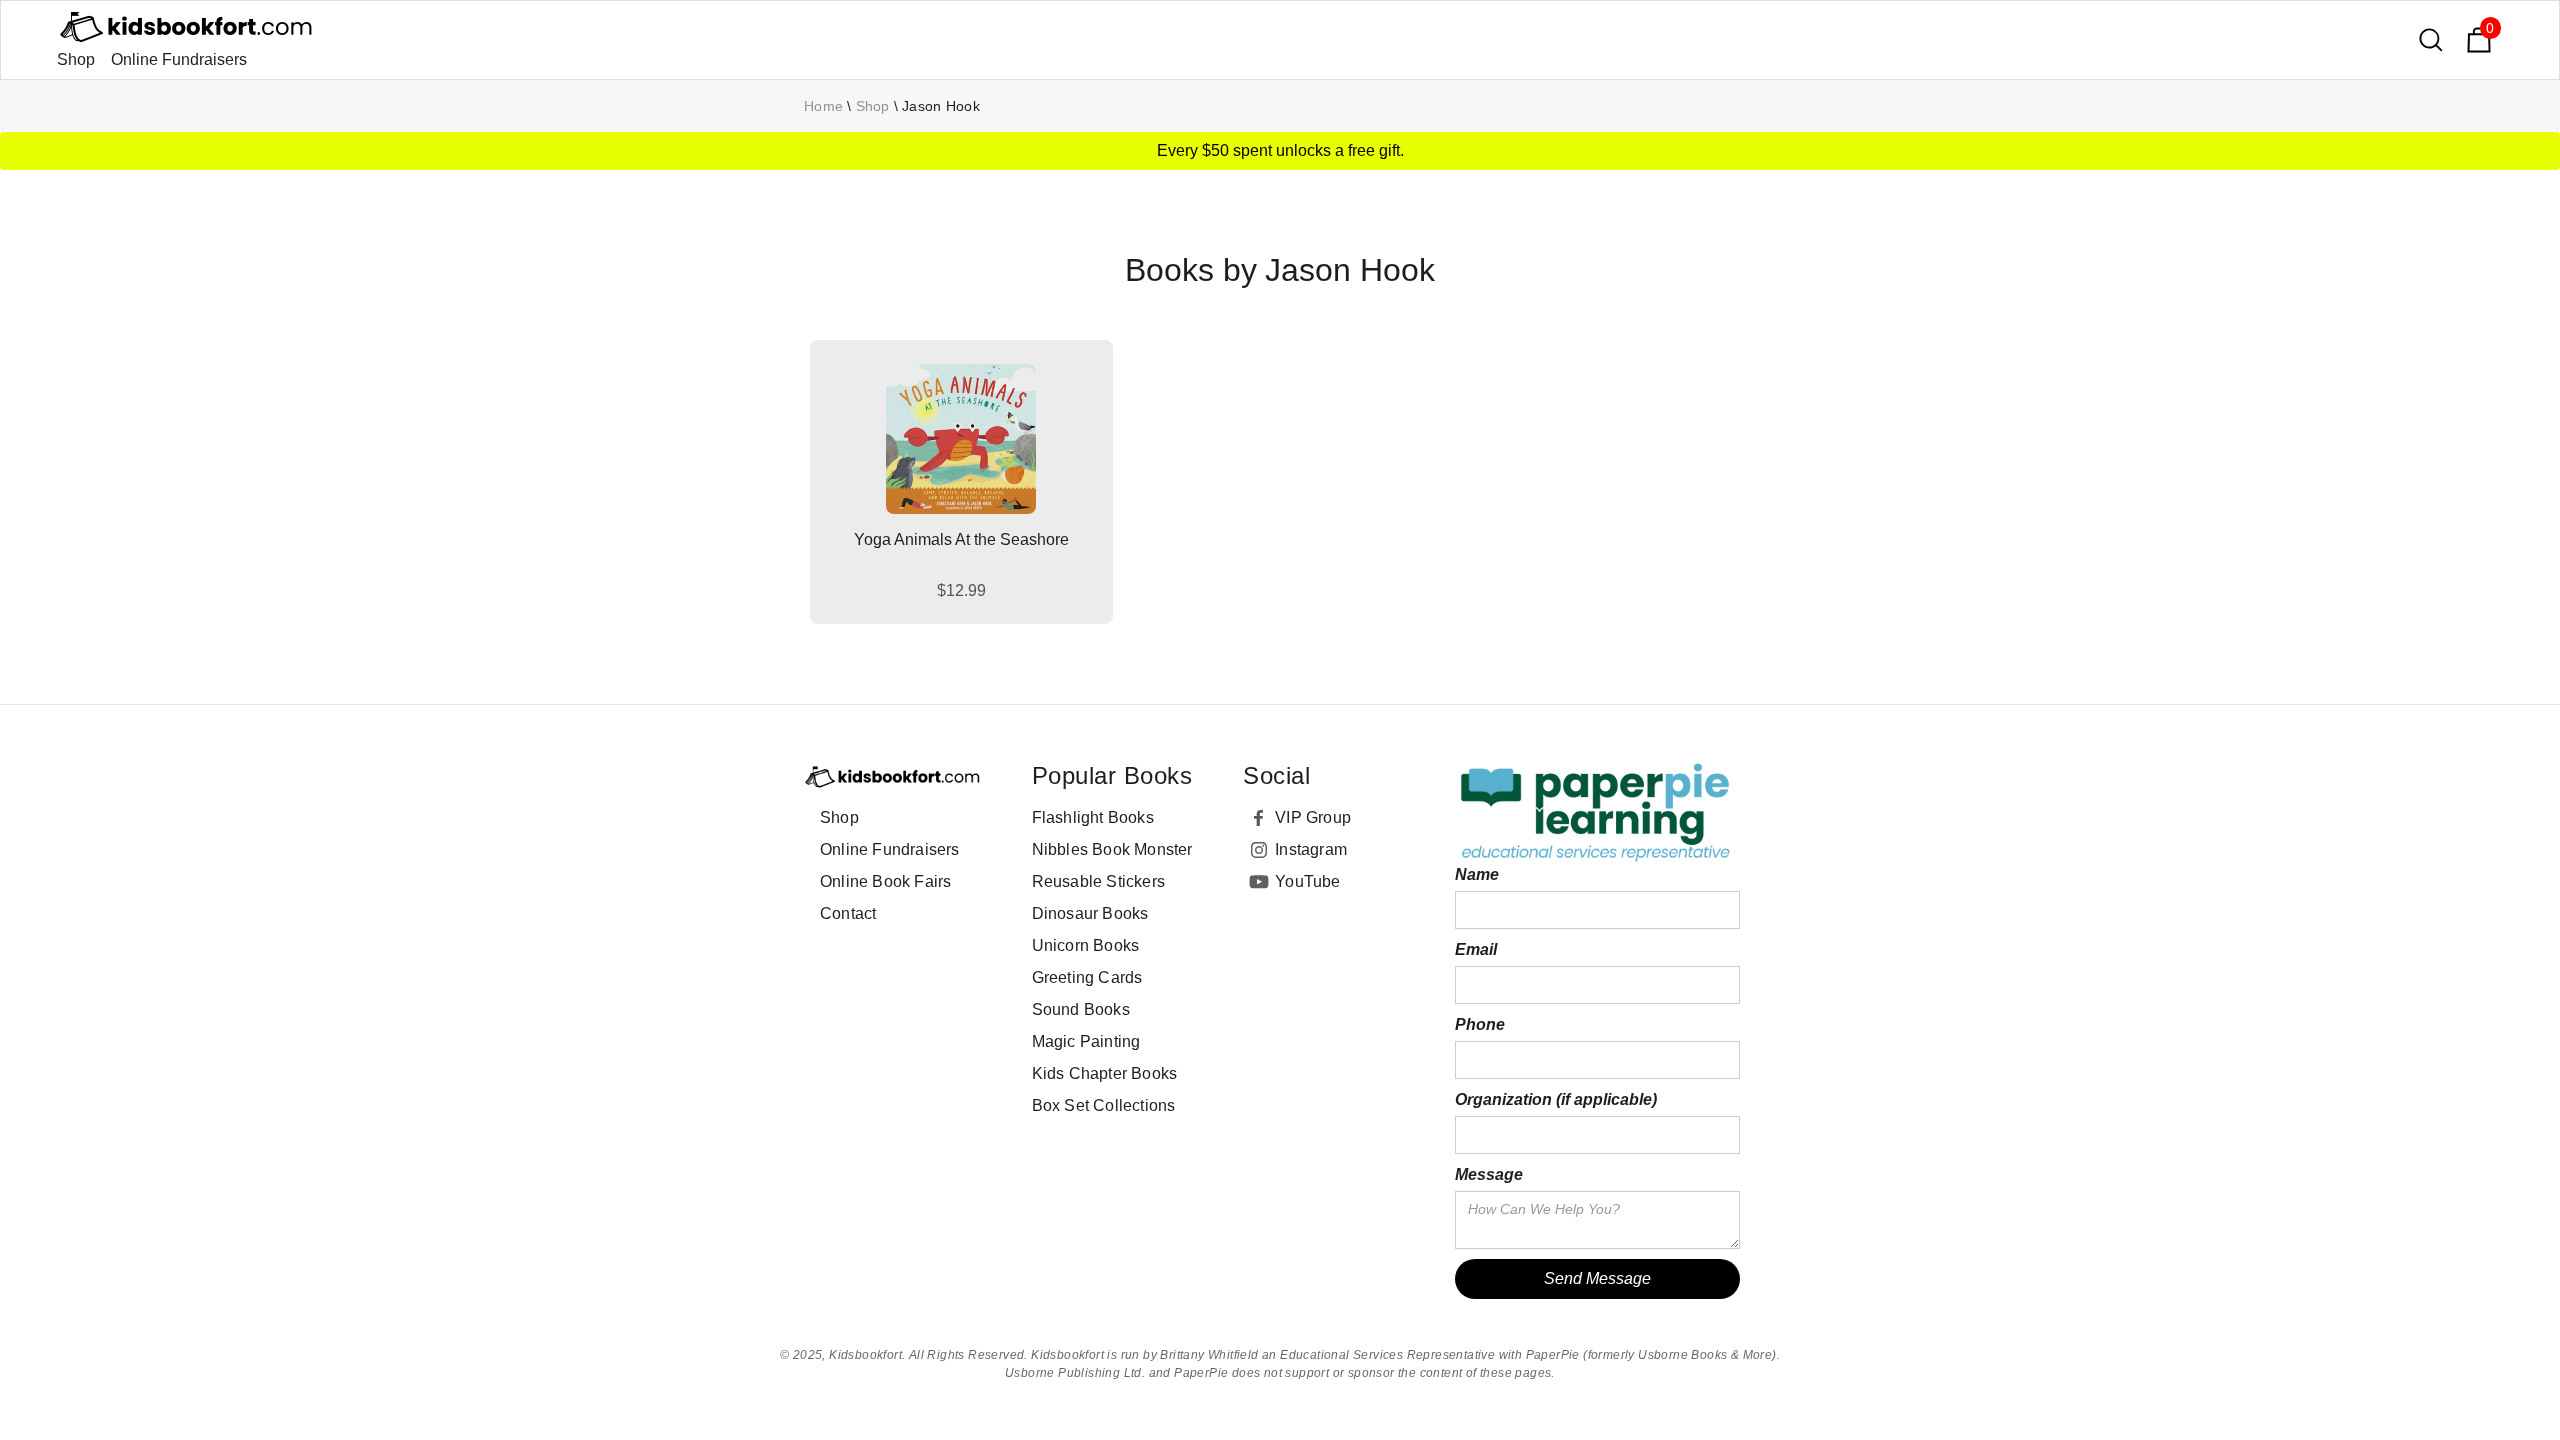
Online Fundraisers (179, 59)
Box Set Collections (1104, 1105)
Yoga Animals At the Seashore (961, 539)
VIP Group (1313, 817)
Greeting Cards (1087, 977)
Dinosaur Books (1090, 913)
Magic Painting (1086, 1041)
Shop (76, 59)
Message (1489, 1174)
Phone (1480, 1024)
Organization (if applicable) (1556, 1099)
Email (1476, 949)
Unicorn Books (1086, 945)
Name (1477, 874)
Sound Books (1081, 1009)
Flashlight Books (1093, 817)
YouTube (1307, 881)
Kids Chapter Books (1105, 1073)
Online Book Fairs (885, 881)
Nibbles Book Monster (1112, 849)
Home (823, 106)
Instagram (1311, 849)
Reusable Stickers (1098, 881)
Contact (848, 913)
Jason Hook (941, 106)
